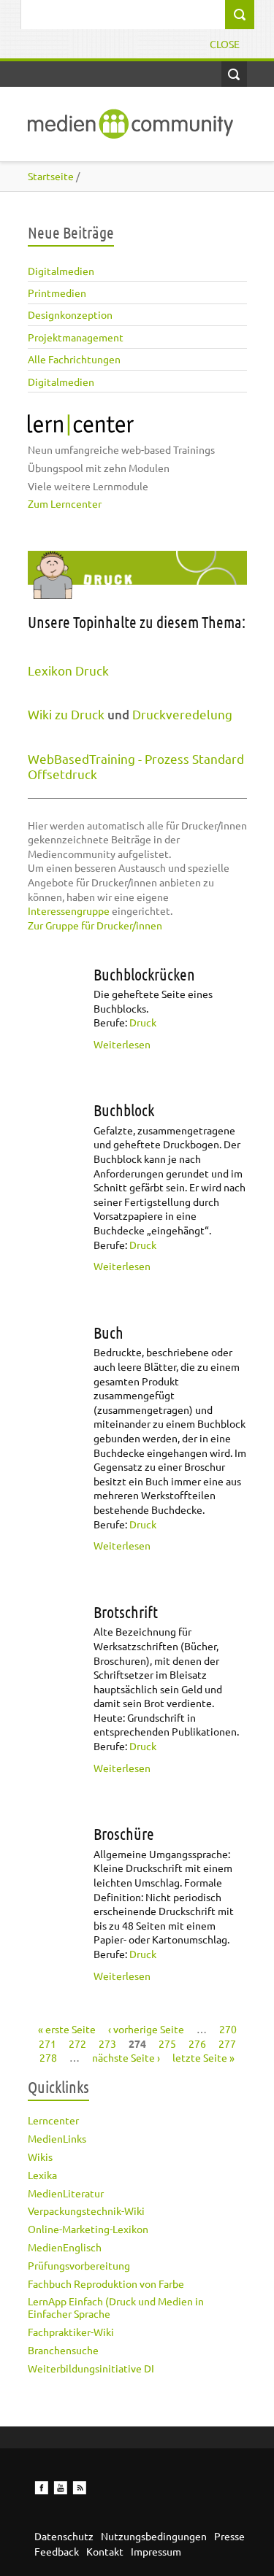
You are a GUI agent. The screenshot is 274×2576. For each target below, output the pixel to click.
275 (167, 2043)
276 (197, 2043)
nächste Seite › (126, 2057)
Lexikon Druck (68, 670)
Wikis (40, 2157)
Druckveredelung (182, 714)
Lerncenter (53, 2120)
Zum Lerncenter (65, 503)
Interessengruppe (69, 910)
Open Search (234, 74)
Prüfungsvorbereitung (79, 2265)
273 (107, 2043)
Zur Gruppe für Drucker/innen (95, 925)
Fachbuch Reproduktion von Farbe (106, 2283)
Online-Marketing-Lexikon (88, 2229)
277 (227, 2043)
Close (225, 44)
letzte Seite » (203, 2057)
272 (77, 2043)
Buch (109, 1332)
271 (47, 2043)
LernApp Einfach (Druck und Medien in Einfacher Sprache (116, 2307)
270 (228, 2029)
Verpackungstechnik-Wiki (86, 2211)
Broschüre (124, 1833)
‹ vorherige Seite (146, 2029)
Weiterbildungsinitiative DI (91, 2368)
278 (48, 2057)
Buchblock (124, 1110)
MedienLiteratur (66, 2193)
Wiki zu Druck (66, 714)
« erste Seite (67, 2029)
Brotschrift (126, 1612)
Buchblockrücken (144, 974)
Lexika (42, 2175)
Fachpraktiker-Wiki (71, 2332)
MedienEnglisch (65, 2247)
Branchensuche (63, 2350)
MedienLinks (57, 2138)
